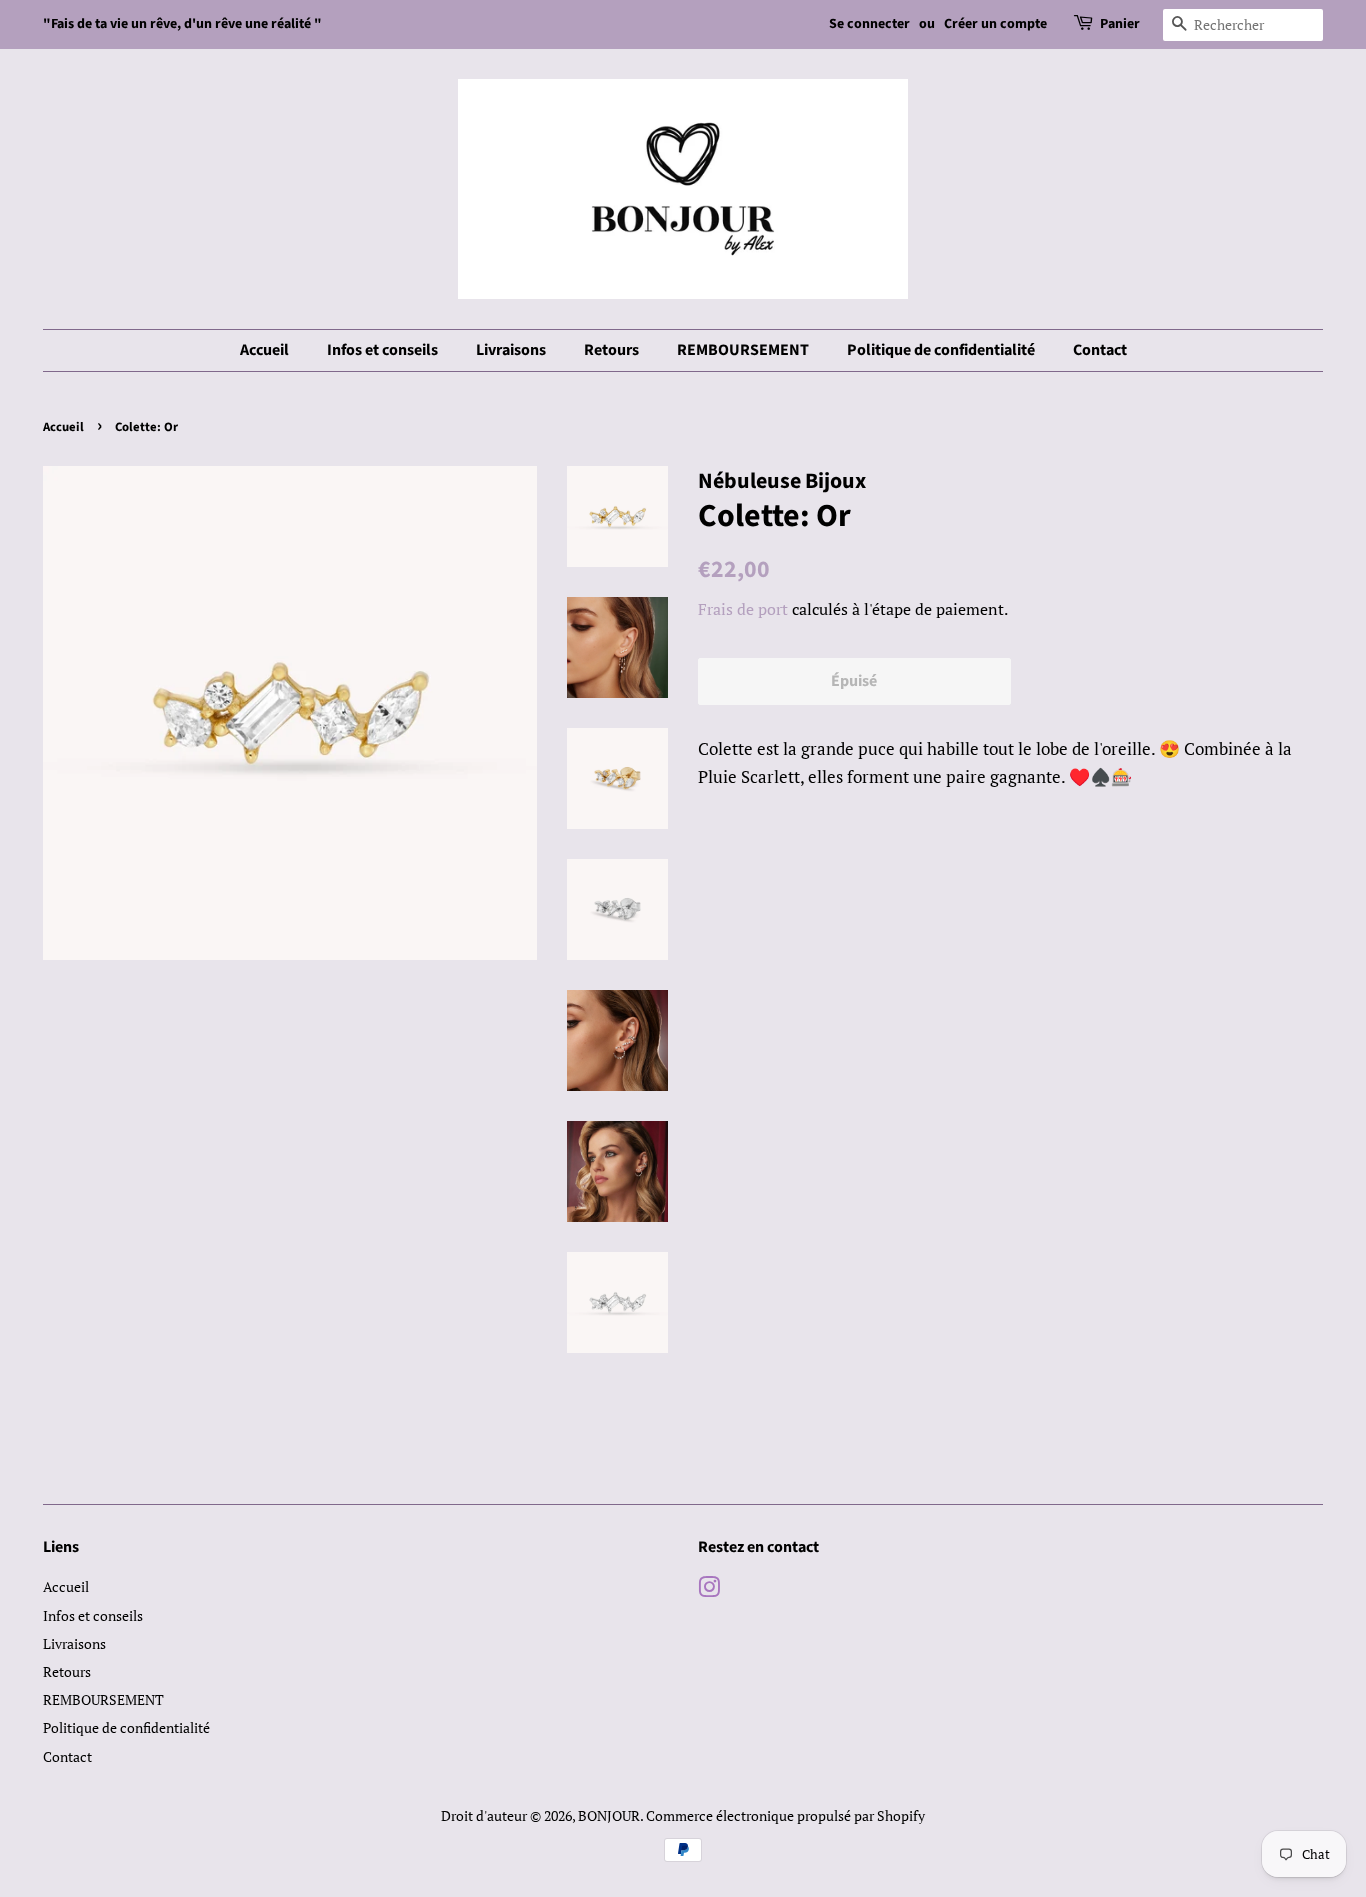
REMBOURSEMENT (743, 350)
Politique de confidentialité (941, 350)
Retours (611, 350)
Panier (1120, 24)
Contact (1100, 350)
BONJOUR (609, 1815)
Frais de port (743, 609)
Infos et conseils (382, 350)
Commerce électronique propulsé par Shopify (785, 1815)
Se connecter (869, 24)
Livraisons (511, 350)
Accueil (264, 350)
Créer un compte (995, 24)
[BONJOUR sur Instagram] (709, 1590)
